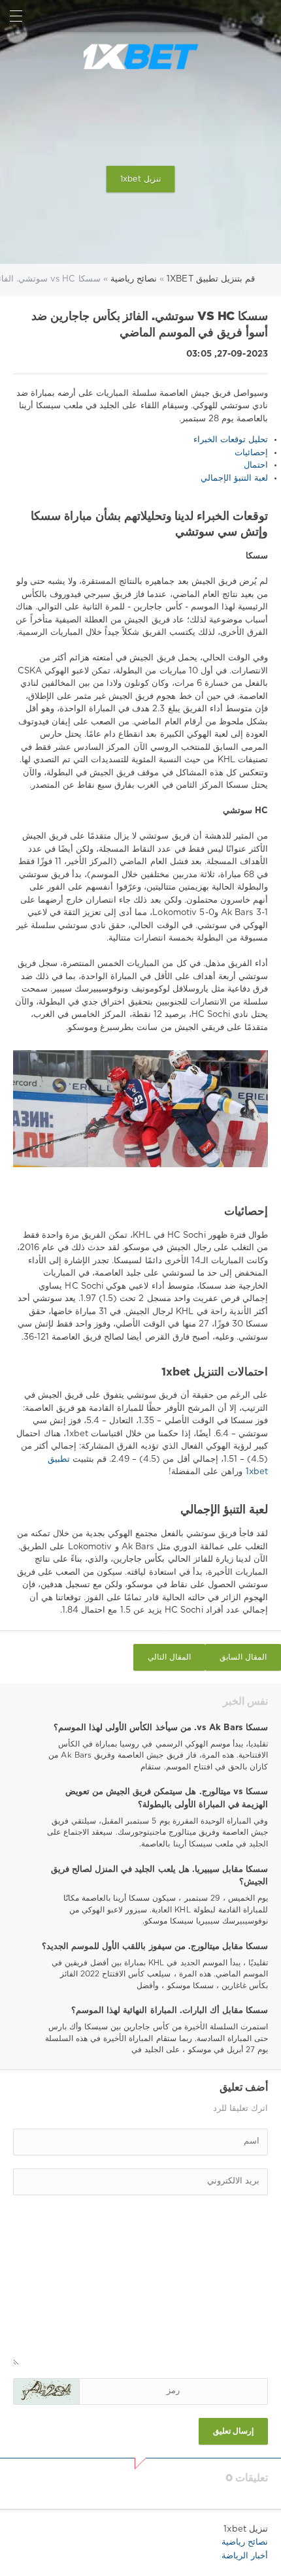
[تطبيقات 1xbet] (140, 57)
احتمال (256, 465)
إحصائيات (251, 453)
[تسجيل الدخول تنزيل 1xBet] (265, 16)
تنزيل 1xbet (140, 179)
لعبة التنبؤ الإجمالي (234, 478)
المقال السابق (243, 1657)
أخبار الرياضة (245, 2556)
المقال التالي (169, 1657)
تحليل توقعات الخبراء (231, 440)
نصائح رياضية (245, 2542)
